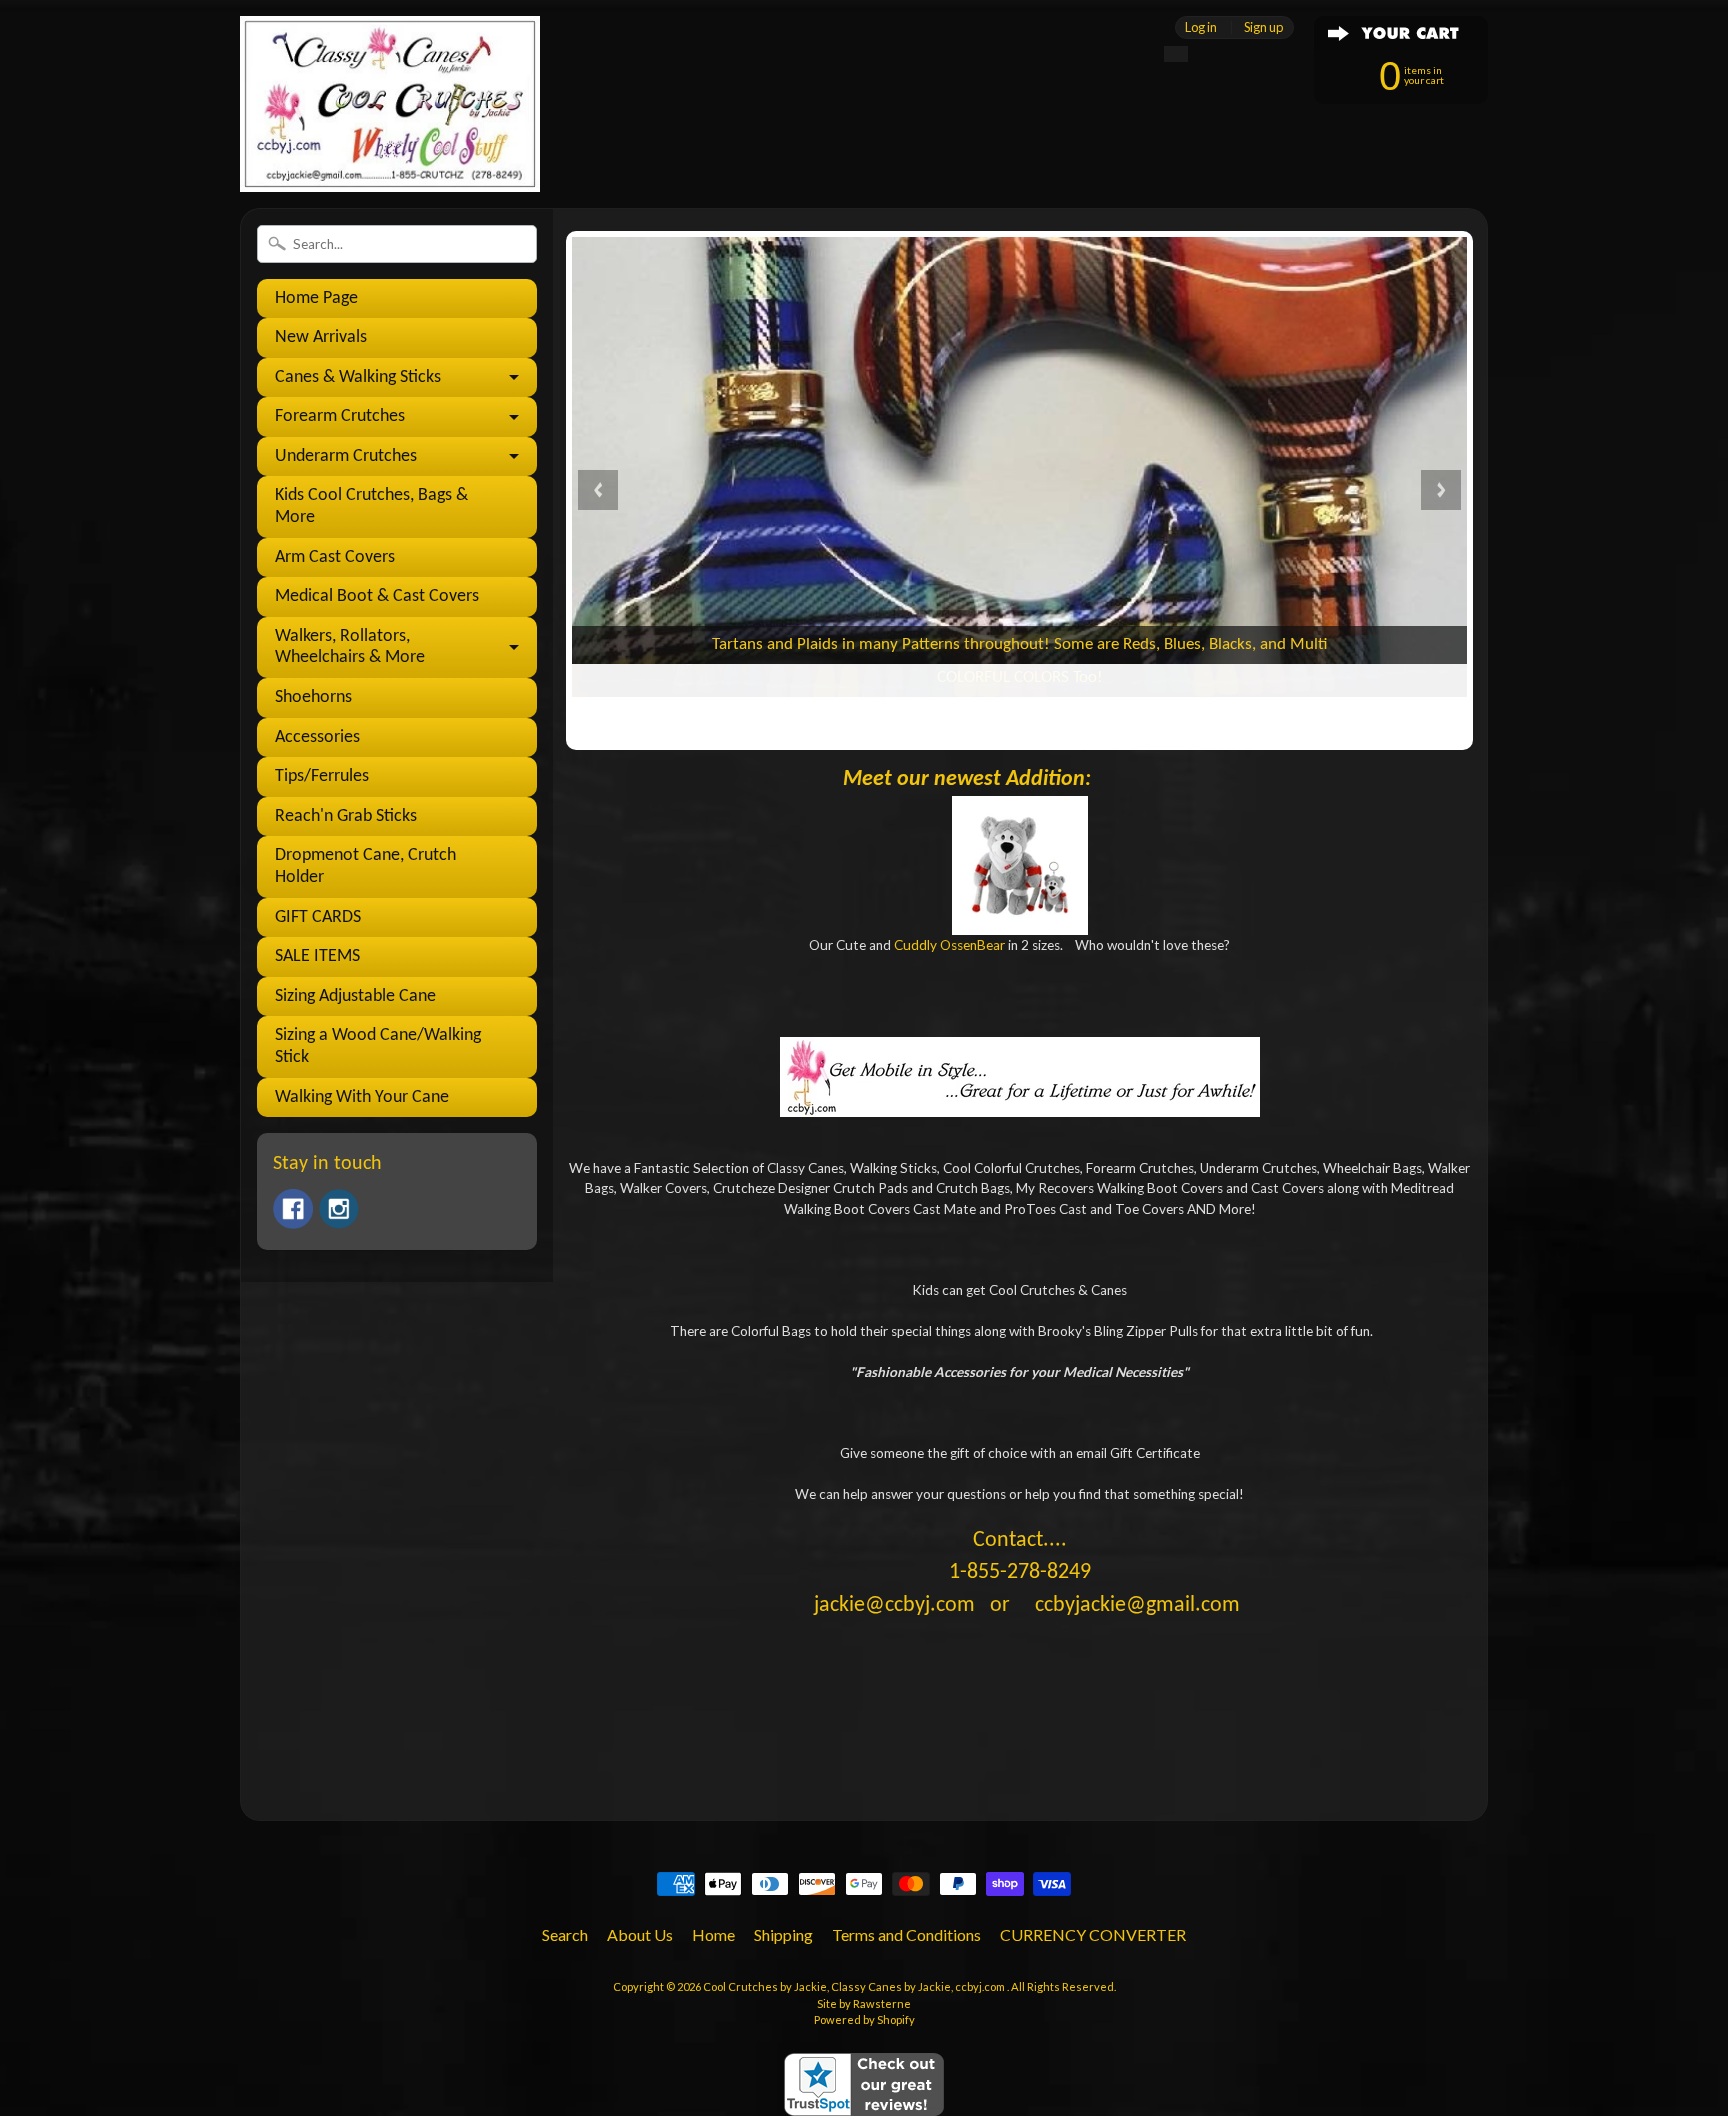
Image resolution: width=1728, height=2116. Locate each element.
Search (565, 1934)
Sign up (1263, 27)
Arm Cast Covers (335, 557)
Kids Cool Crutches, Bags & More (371, 506)
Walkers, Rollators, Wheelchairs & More (350, 647)
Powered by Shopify (864, 2019)
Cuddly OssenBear (949, 945)
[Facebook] (293, 1209)
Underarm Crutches (346, 456)
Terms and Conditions (906, 1934)
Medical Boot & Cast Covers (377, 596)
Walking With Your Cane (362, 1097)
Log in (1201, 27)
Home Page (316, 298)
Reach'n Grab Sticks (346, 816)
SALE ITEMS (317, 956)
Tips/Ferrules (322, 776)
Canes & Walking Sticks (358, 377)
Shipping (783, 1934)
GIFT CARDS (318, 917)
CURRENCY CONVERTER (1093, 1934)
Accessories (317, 737)
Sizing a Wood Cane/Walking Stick (378, 1046)
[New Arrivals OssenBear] (1019, 865)
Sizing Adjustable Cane (355, 996)
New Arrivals (321, 337)
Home (713, 1934)
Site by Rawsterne (864, 2003)
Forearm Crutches (340, 416)
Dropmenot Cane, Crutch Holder (365, 866)
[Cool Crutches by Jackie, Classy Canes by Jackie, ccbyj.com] (390, 152)
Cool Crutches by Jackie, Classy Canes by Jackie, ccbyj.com (855, 1986)
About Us (640, 1934)
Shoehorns (313, 697)
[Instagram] (339, 1209)
